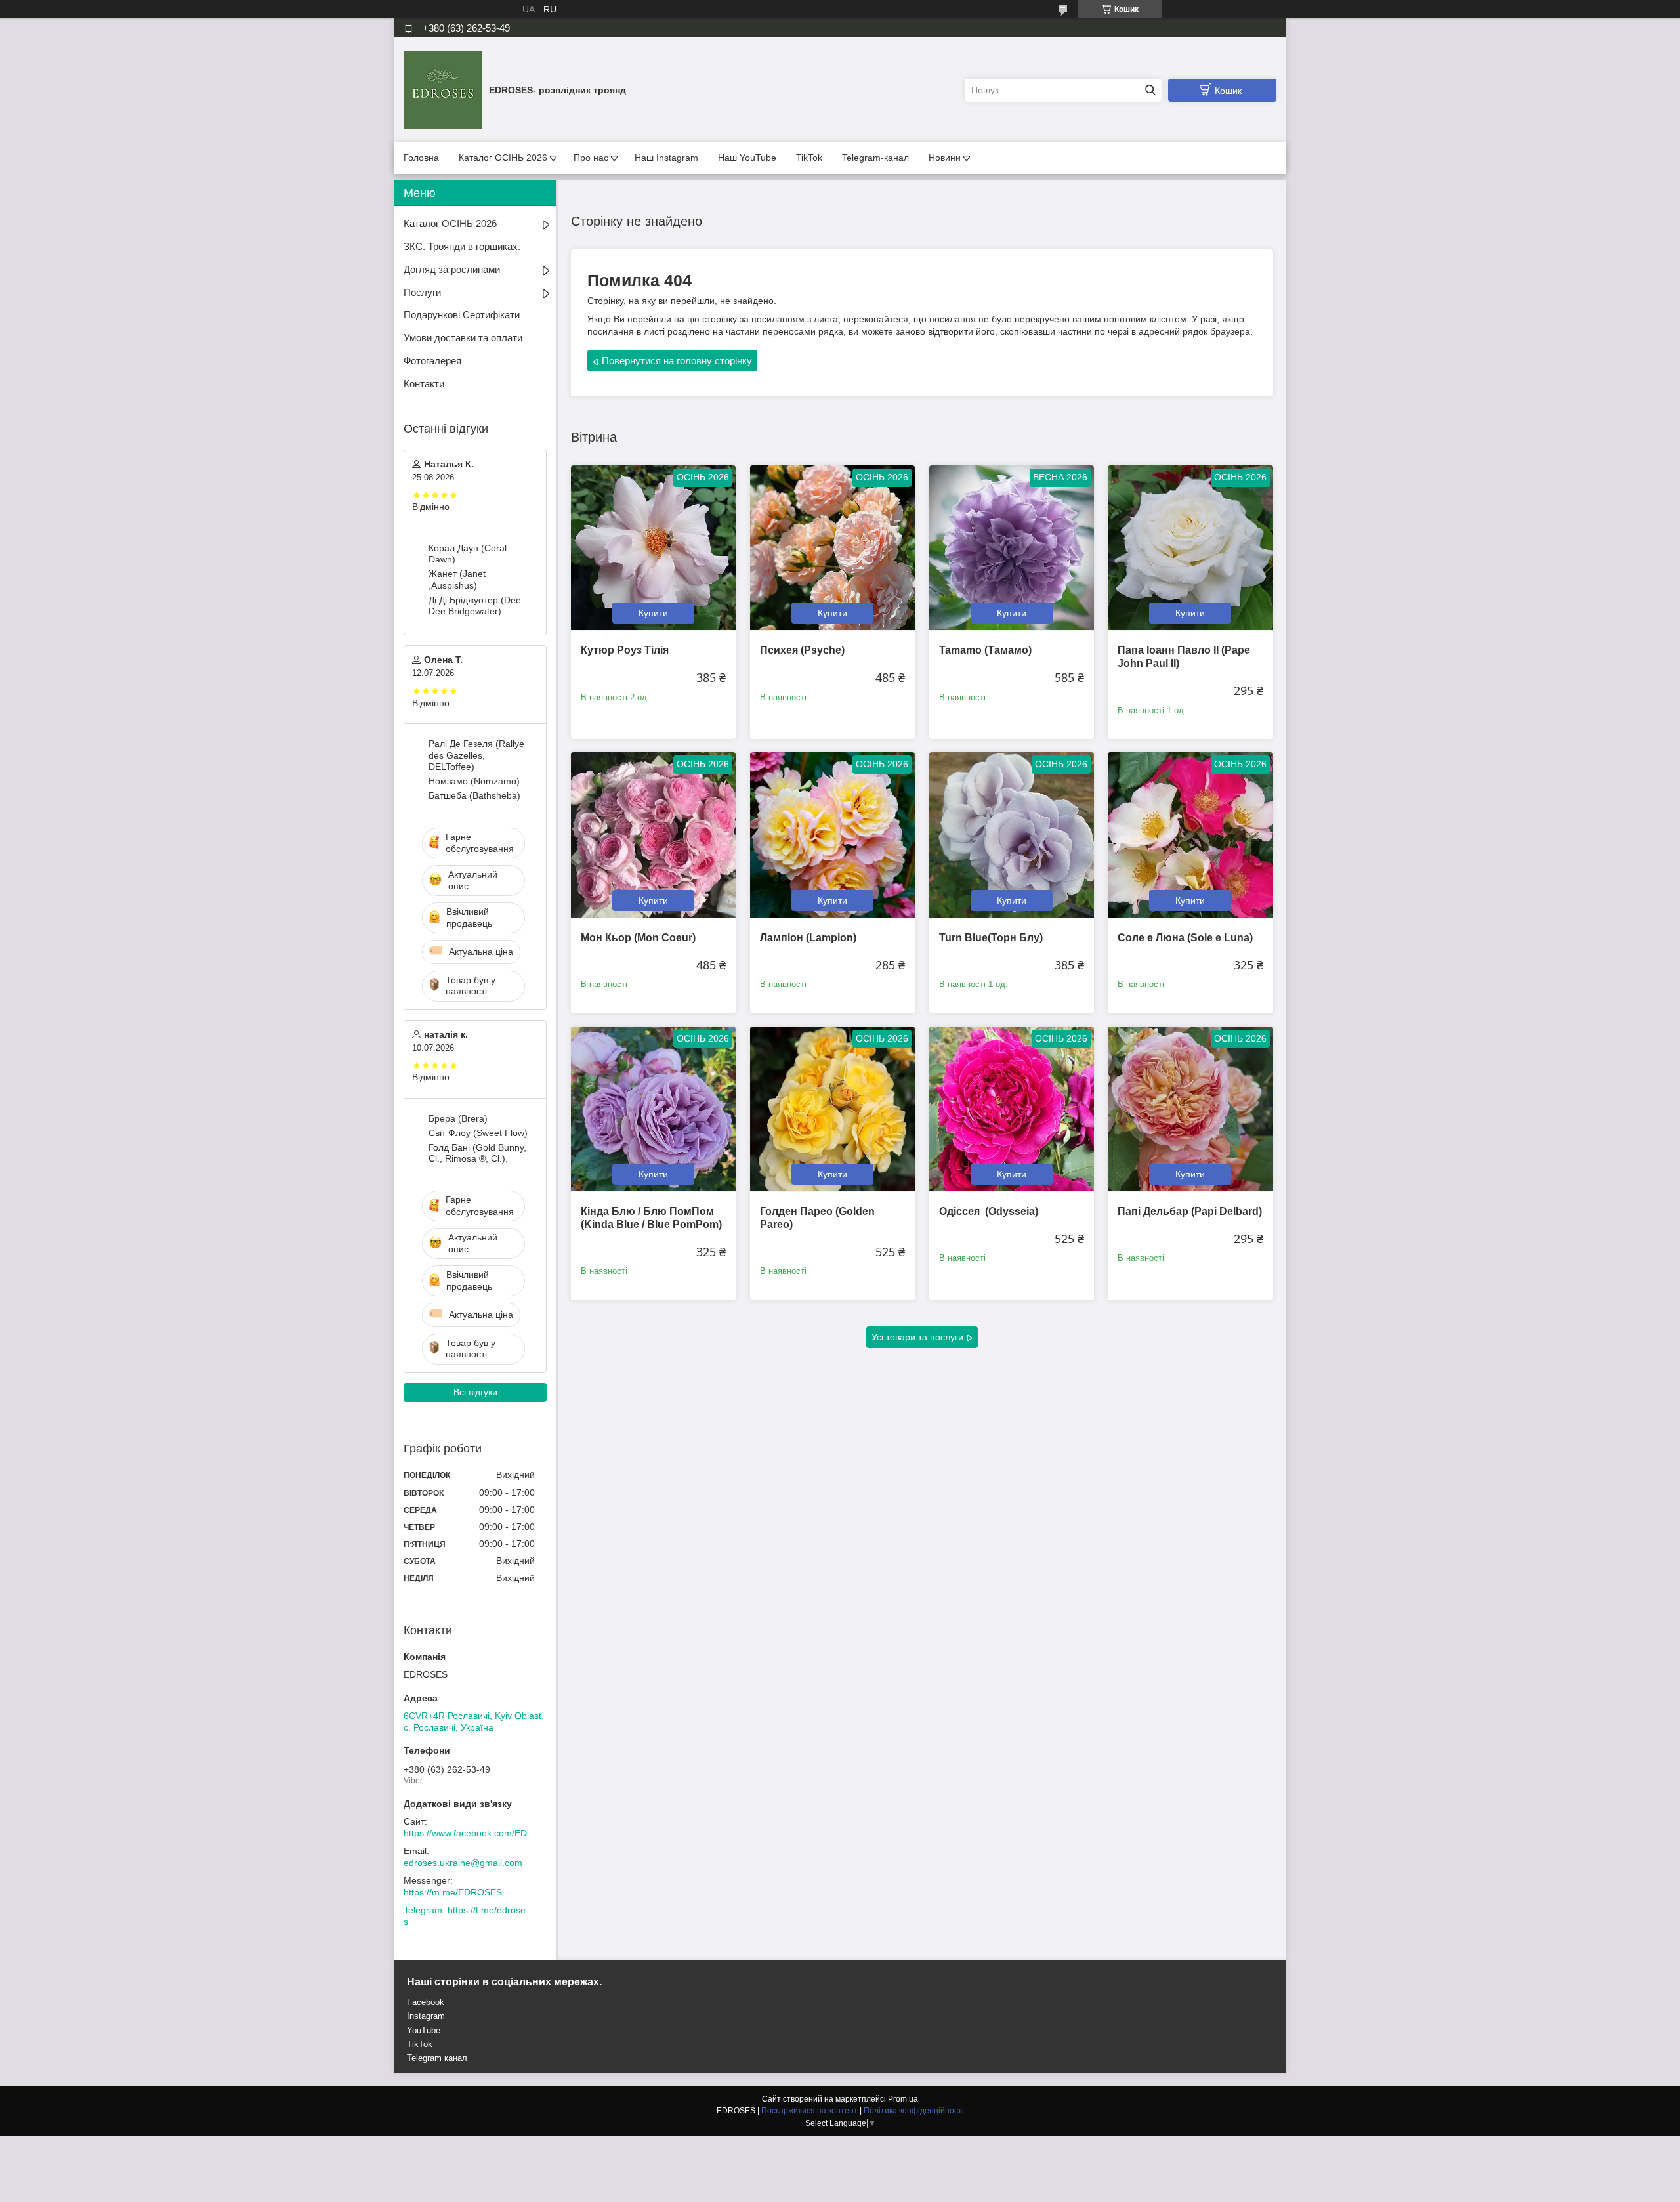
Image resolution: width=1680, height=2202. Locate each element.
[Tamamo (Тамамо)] (1012, 548)
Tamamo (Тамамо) (985, 650)
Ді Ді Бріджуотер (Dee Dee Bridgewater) (475, 606)
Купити (653, 613)
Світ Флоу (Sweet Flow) (478, 1133)
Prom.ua (903, 2099)
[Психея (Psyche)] (832, 548)
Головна (421, 158)
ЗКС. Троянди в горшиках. (462, 246)
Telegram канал (437, 2058)
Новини (945, 158)
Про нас (591, 158)
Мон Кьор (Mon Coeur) (638, 938)
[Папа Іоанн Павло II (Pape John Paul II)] (1190, 548)
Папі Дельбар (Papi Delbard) (1190, 1211)
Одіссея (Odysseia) (989, 1211)
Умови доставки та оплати (463, 338)
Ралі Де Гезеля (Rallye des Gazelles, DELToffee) (476, 755)
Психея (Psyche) (802, 650)
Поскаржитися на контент (809, 2111)
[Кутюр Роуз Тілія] (653, 548)
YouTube (424, 2030)
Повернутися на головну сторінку (677, 361)
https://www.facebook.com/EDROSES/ (482, 1833)
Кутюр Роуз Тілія (625, 650)
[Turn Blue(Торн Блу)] (1012, 835)
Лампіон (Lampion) (808, 938)
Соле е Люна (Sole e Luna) (1185, 938)
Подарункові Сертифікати (462, 315)
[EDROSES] (443, 89)
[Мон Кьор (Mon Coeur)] (653, 835)
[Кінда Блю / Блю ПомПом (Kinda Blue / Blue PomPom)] (653, 1109)
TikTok (809, 158)
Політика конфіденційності (914, 2111)
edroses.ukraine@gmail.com (463, 1863)
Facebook (426, 2002)
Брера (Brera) (458, 1118)
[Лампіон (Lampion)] (832, 835)
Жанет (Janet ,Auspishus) (457, 580)
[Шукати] (1150, 90)
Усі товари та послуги (917, 1337)
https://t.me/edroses (465, 1916)
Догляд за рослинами (452, 269)
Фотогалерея (432, 361)
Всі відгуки (475, 1392)
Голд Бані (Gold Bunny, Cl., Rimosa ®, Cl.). (477, 1153)
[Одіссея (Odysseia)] (1012, 1109)
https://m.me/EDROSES (453, 1892)
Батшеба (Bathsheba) (474, 795)
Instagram (426, 2016)
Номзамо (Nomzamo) (474, 781)
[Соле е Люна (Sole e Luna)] (1190, 835)
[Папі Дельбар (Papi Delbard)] (1190, 1109)
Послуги (422, 292)
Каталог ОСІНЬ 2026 (503, 158)
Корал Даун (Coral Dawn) (468, 554)
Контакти (424, 384)
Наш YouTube (747, 158)
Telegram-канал (875, 158)
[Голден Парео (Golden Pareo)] (832, 1109)
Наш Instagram (666, 158)
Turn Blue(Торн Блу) (991, 938)
